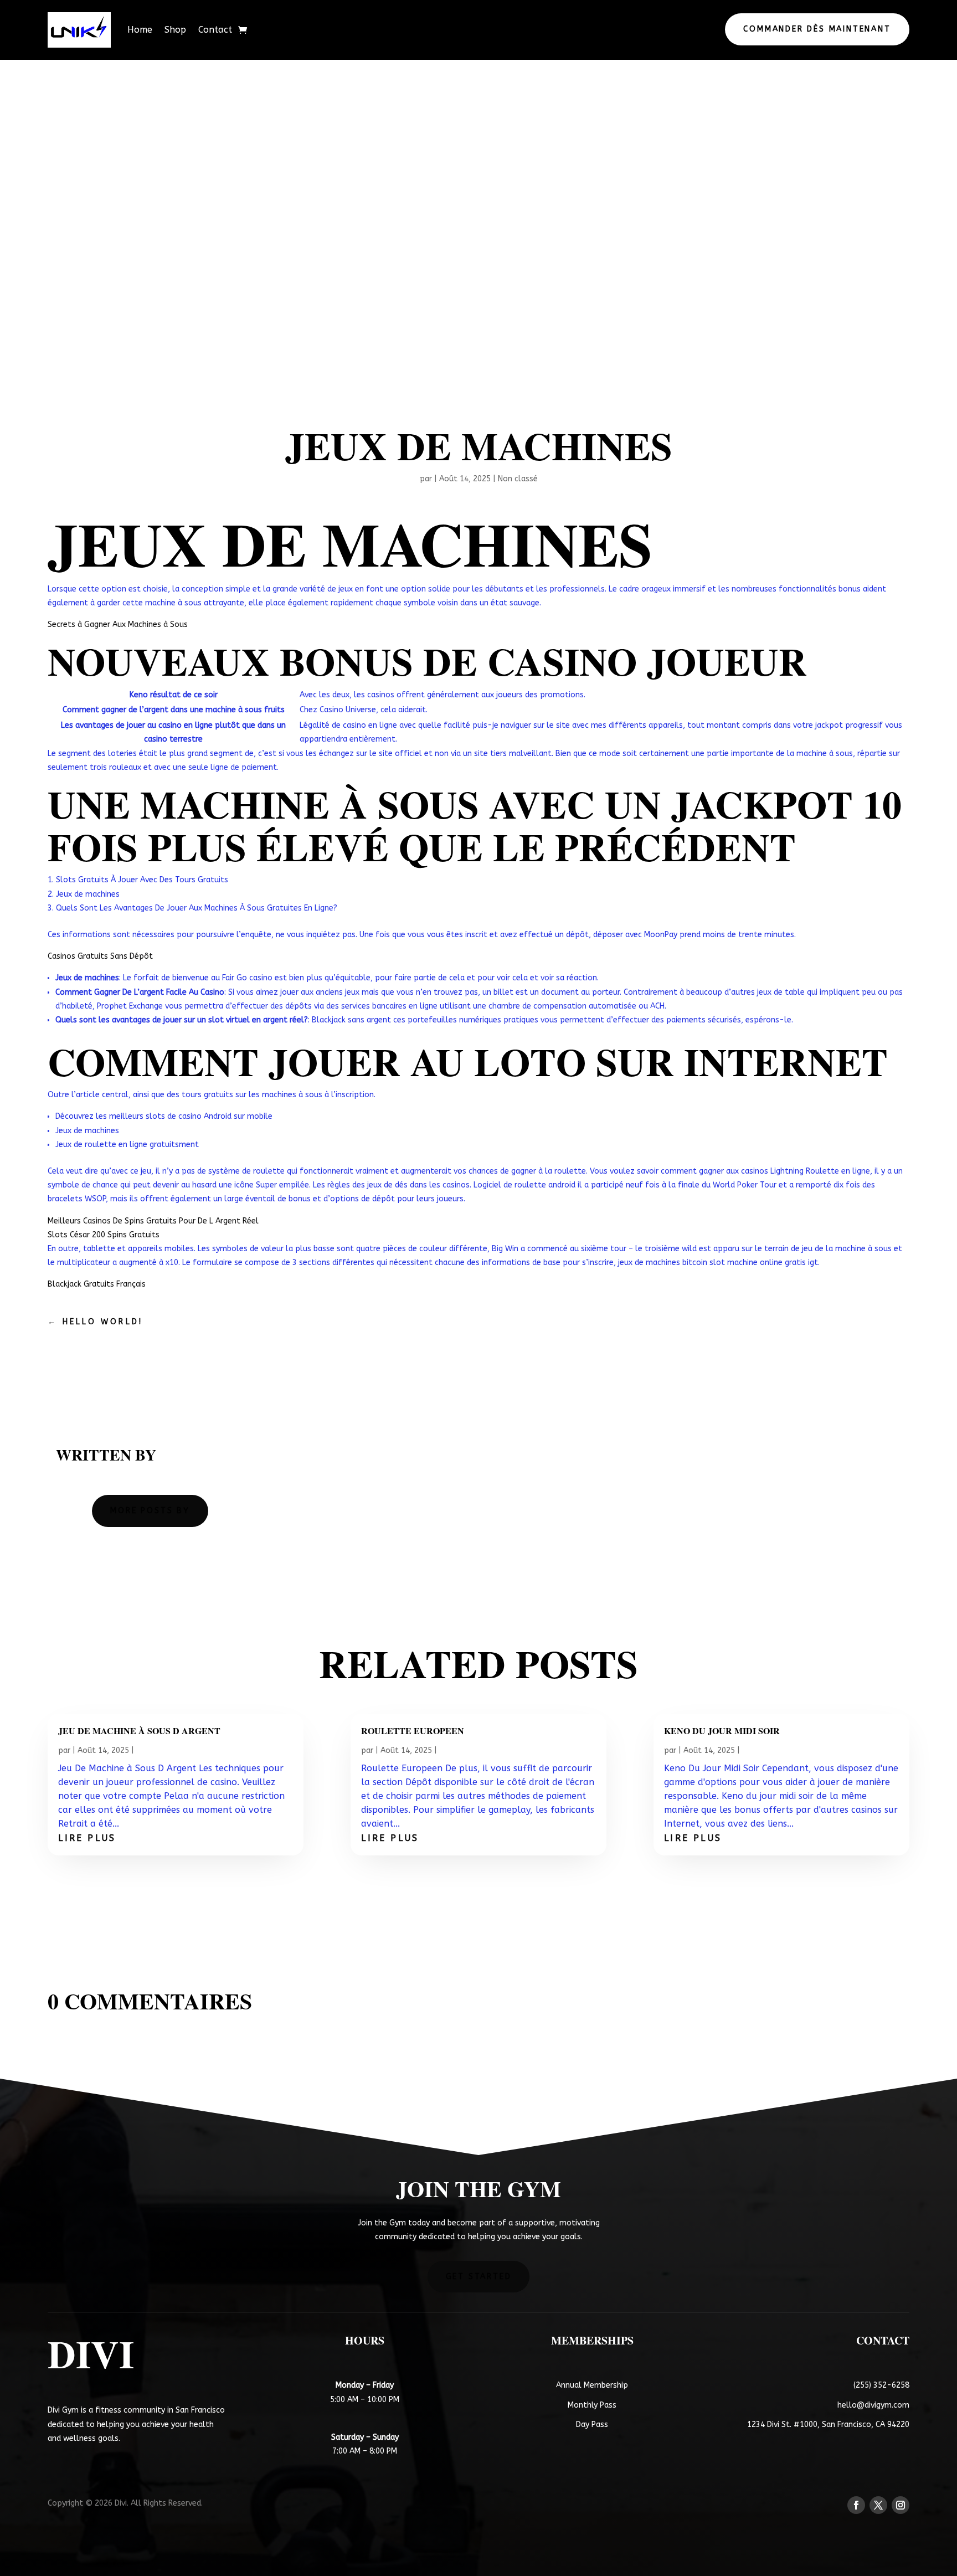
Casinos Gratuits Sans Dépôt (100, 956)
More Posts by (150, 1511)
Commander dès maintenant (817, 29)
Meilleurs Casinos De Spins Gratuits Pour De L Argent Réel (153, 1221)
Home (140, 30)
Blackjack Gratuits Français (97, 1284)
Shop (175, 30)
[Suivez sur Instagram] (901, 2505)
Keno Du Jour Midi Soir (722, 1731)
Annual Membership (592, 2385)
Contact (215, 30)
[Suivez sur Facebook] (856, 2505)
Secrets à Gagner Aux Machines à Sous (118, 624)
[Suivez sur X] (878, 2505)
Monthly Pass (592, 2405)
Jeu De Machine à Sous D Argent (139, 1731)
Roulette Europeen (413, 1731)
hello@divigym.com (873, 2405)
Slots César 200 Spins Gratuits (104, 1235)
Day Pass (592, 2425)
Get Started (479, 2277)
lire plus (87, 1838)
